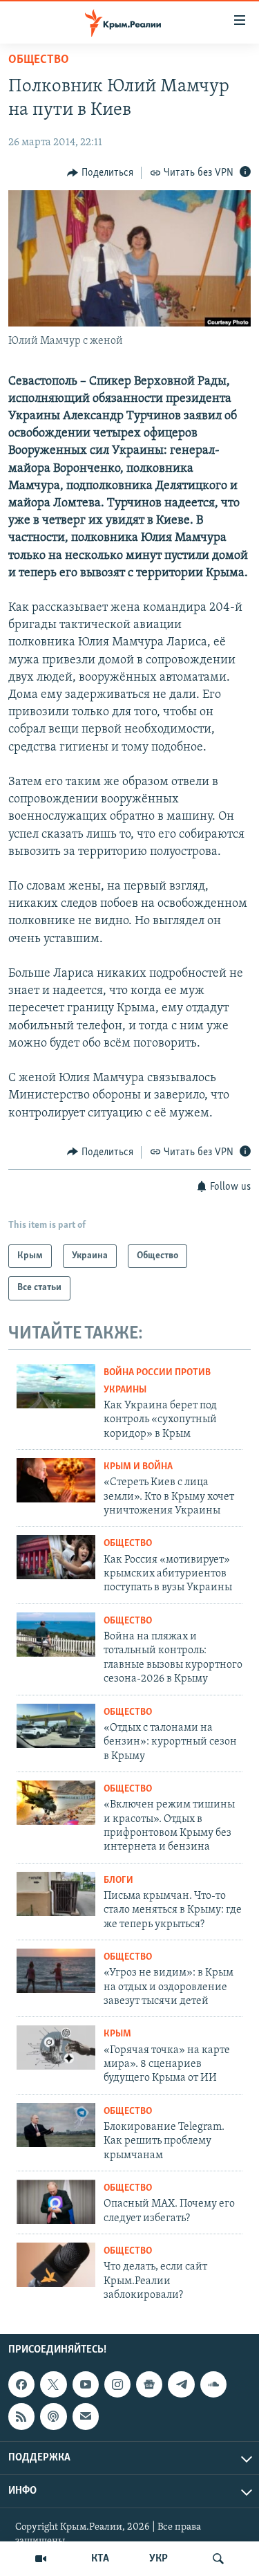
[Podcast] (53, 2417)
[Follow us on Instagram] (117, 2385)
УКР (159, 2559)
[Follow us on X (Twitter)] (53, 2385)
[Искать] (218, 2559)
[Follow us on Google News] (149, 2385)
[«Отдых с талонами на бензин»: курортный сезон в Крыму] (56, 1726)
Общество (39, 60)
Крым (117, 2034)
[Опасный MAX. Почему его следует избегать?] (56, 2202)
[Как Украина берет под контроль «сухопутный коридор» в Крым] (56, 1386)
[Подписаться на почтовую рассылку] (86, 2417)
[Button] (100, 173)
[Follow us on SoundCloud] (213, 2385)
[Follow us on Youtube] (86, 2385)
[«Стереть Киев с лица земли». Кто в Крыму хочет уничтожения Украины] (56, 1480)
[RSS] (21, 2417)
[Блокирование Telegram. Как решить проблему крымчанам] (56, 2125)
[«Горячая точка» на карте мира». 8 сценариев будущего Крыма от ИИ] (56, 2048)
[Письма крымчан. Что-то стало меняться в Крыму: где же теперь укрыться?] (56, 1894)
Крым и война (138, 1467)
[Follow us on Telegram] (181, 2385)
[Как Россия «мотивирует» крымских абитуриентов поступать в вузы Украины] (56, 1557)
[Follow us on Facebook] (21, 2385)
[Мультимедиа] (41, 2559)
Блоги (118, 1880)
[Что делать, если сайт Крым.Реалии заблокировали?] (56, 2265)
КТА (100, 2559)
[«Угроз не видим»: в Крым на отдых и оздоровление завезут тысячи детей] (56, 1971)
